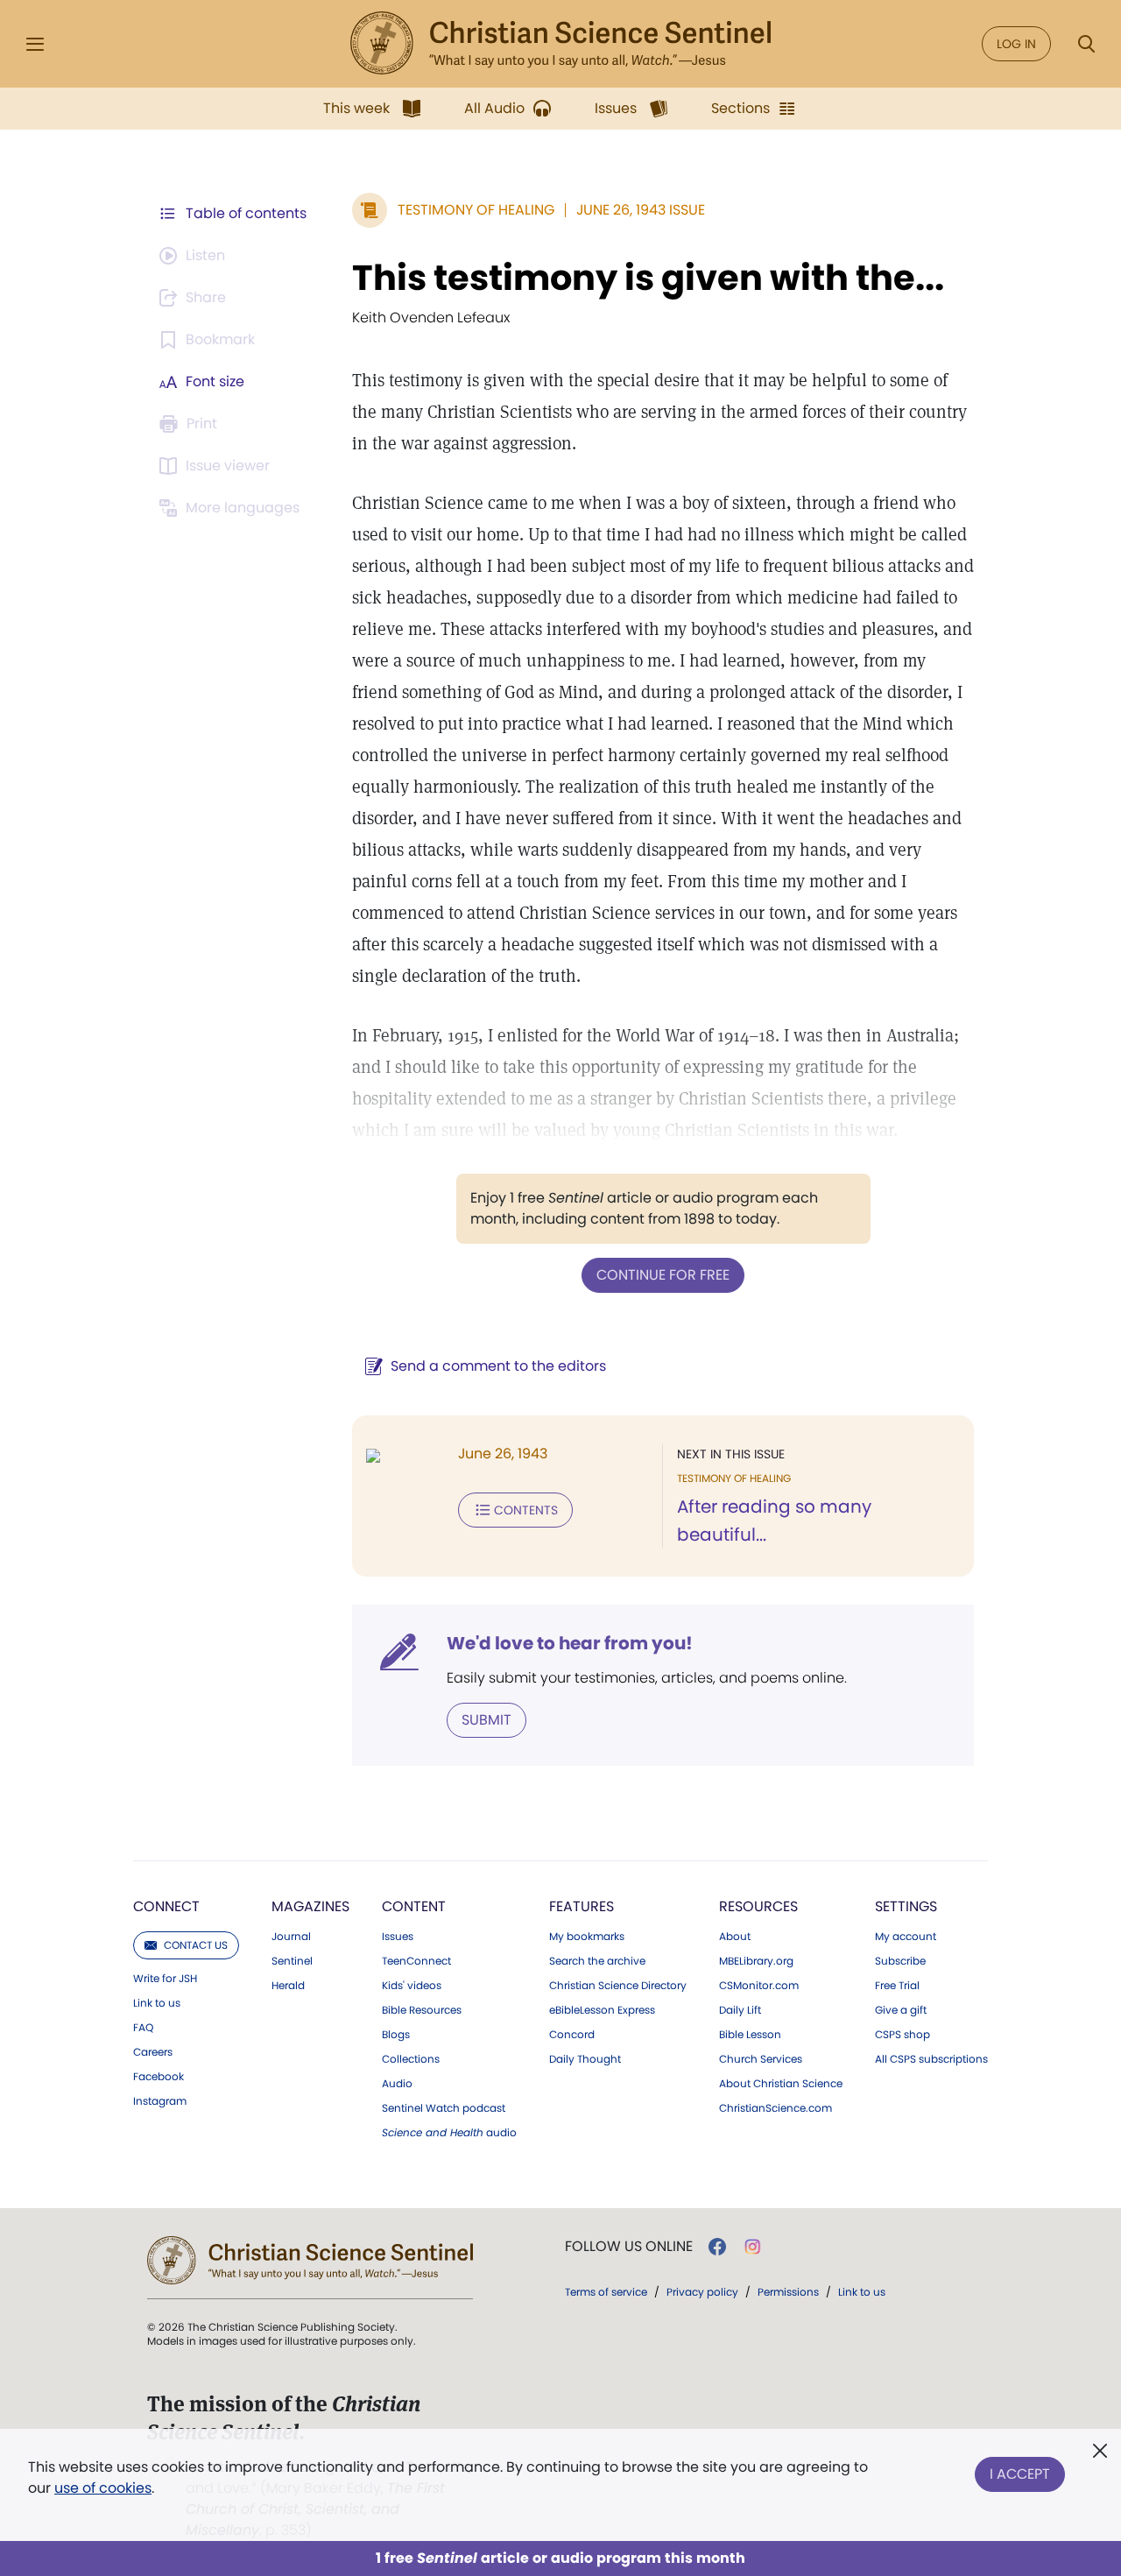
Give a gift (901, 2010)
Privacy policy (702, 2292)
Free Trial (897, 1986)
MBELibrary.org (756, 1961)
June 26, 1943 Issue (641, 210)
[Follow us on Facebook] (717, 2247)
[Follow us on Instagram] (753, 2247)
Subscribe (900, 1961)
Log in (1016, 44)
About (735, 1937)
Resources (758, 1906)
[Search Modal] (1086, 44)
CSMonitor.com (759, 1986)
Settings (906, 1906)
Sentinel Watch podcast (444, 2108)
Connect (166, 1906)
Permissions (788, 2292)
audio (449, 2133)
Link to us (157, 2003)
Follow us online (629, 2247)
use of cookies (103, 2488)
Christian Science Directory (618, 1986)
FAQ (143, 2028)
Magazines (310, 1906)
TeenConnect (416, 1961)
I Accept (1020, 2474)
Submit (486, 1720)
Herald (288, 1986)
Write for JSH (165, 1979)
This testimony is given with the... (648, 278)
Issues (398, 1937)
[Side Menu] (35, 44)
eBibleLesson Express (602, 2010)
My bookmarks (587, 1937)
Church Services (761, 2059)
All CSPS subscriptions (931, 2059)
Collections (411, 2059)
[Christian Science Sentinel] (560, 44)
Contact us (196, 1945)
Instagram (160, 2101)
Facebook (159, 2077)
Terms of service (606, 2292)
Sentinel (292, 1961)
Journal (291, 1937)
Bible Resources (422, 2010)
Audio (397, 2084)
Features (582, 1906)
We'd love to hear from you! (570, 1643)
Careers (153, 2052)
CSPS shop (902, 2035)
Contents (526, 1510)
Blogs (396, 2035)
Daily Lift (740, 2010)
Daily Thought (585, 2059)
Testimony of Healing (476, 210)
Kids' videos (412, 1986)
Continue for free (663, 1275)
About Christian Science (781, 2084)
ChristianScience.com (776, 2108)
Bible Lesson (750, 2035)
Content (414, 1906)
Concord (572, 2035)
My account (906, 1937)
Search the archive (597, 1961)
